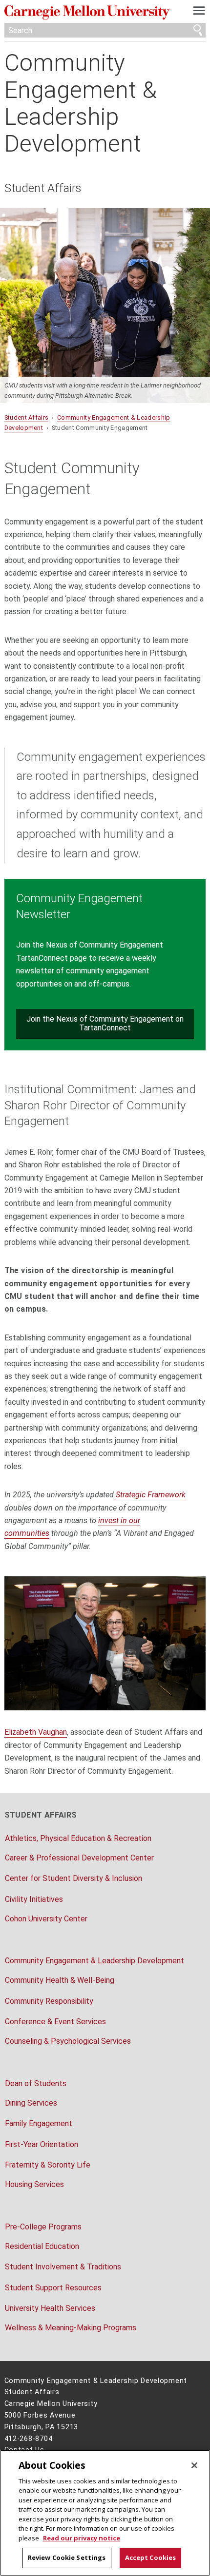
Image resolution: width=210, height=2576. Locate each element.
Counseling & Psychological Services (68, 2041)
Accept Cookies (151, 2557)
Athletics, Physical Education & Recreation (78, 1838)
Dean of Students (36, 2083)
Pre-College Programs (43, 2227)
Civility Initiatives (34, 1899)
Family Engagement (39, 2123)
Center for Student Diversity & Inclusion (73, 1878)
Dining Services (31, 2103)
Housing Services (34, 2184)
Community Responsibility (49, 2001)
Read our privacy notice (82, 2538)
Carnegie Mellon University (90, 12)
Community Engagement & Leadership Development (81, 103)
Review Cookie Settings (67, 2557)
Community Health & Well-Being (60, 1980)
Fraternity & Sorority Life (48, 2165)
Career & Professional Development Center (79, 1858)
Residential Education (42, 2246)
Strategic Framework (151, 1495)
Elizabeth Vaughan (36, 1732)
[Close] (194, 2465)
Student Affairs (43, 188)
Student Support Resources (53, 2288)
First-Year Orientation (42, 2144)
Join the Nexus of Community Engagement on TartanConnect (105, 1023)
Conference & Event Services (55, 2022)
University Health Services (50, 2308)
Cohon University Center (46, 1919)
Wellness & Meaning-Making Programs (71, 2328)
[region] (105, 2513)
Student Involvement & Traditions (63, 2267)
